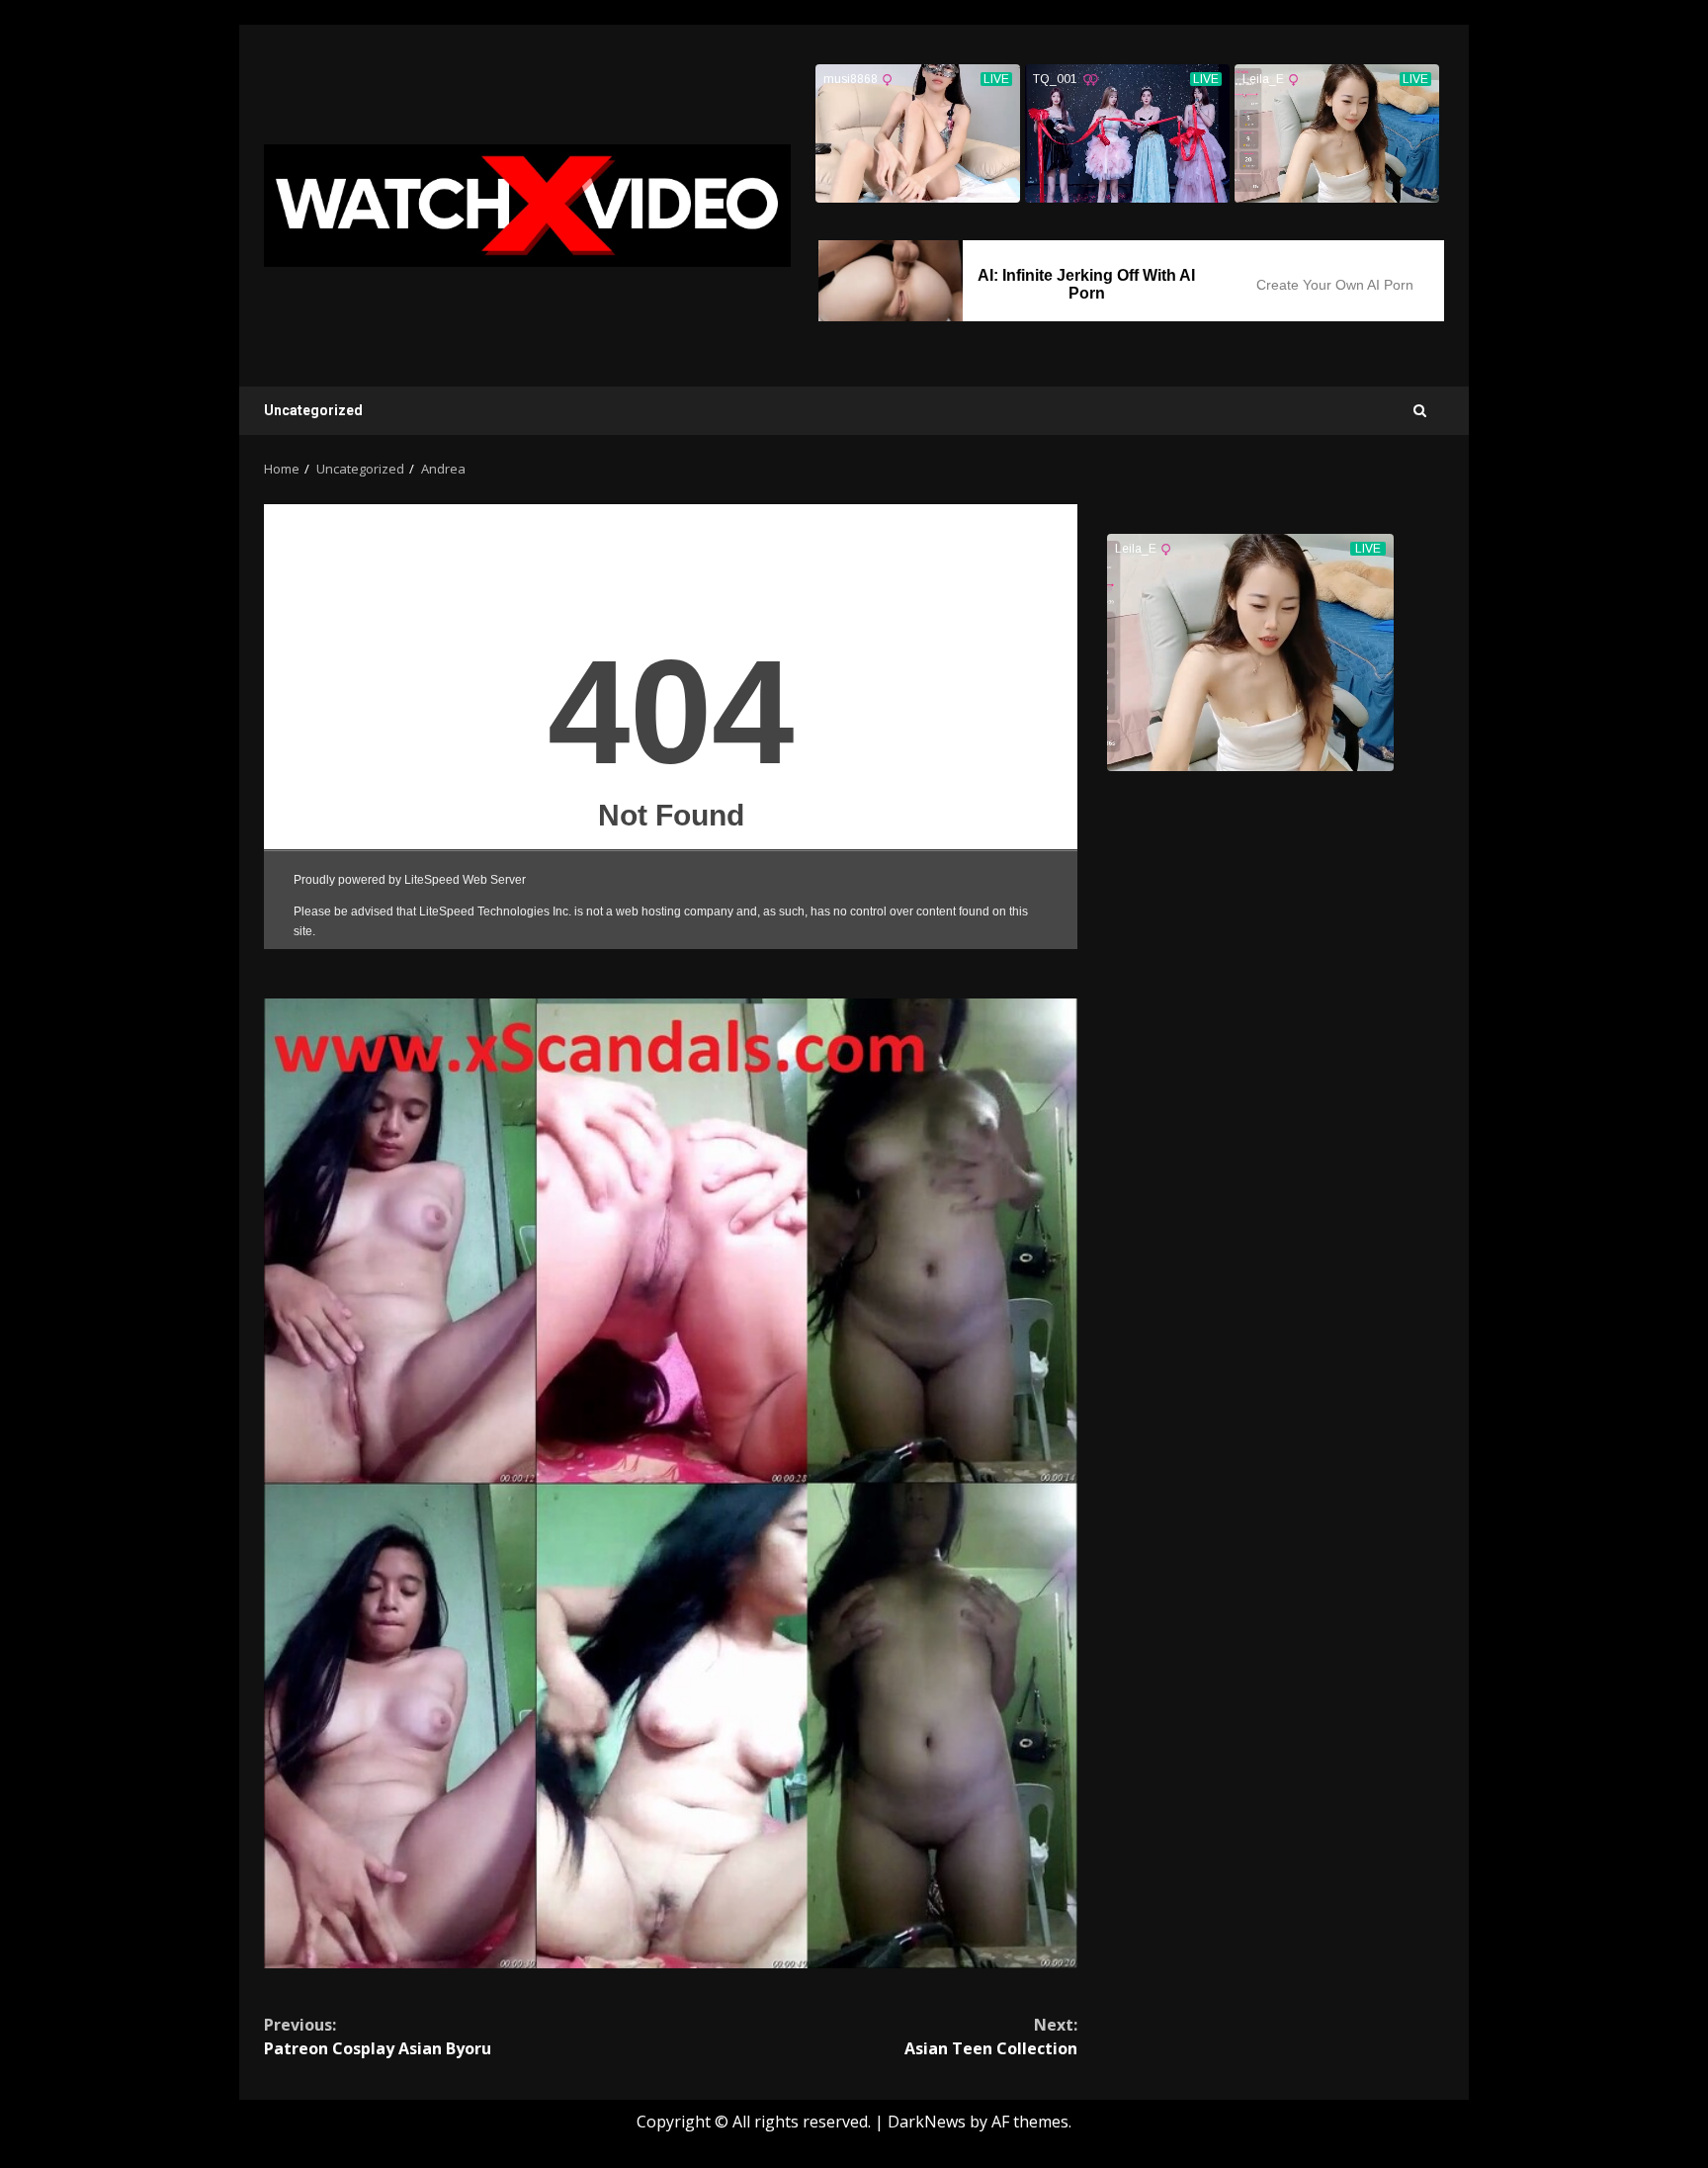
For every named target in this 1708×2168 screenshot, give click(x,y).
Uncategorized (313, 410)
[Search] (1420, 411)
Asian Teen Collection (991, 2037)
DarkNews (927, 2122)
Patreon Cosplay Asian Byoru (378, 2037)
